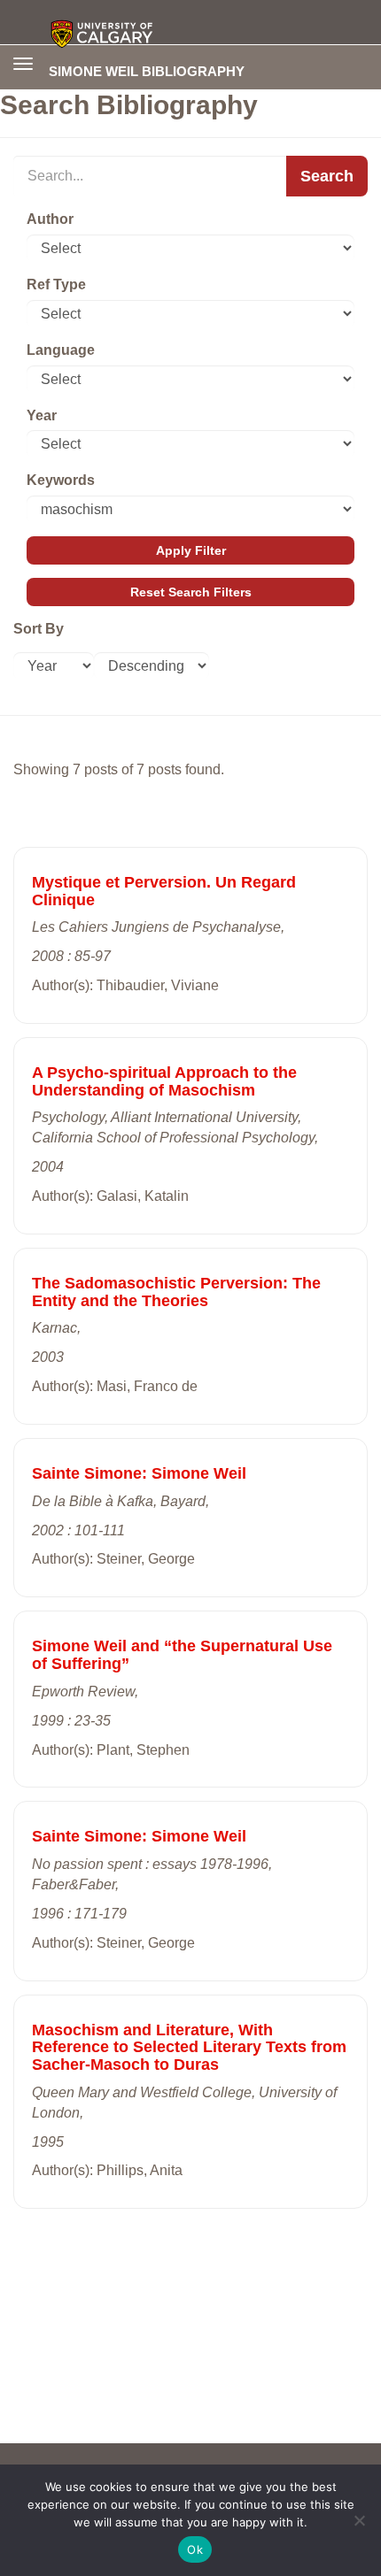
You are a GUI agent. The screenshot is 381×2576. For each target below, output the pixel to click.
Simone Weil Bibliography (147, 71)
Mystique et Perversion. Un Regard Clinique (164, 891)
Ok (195, 2549)
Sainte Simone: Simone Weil (139, 1473)
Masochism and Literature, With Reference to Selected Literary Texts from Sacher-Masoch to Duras (189, 2048)
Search (327, 176)
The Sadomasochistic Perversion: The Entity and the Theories (176, 1292)
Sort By (39, 629)
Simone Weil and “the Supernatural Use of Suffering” (182, 1655)
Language (61, 350)
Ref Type (56, 285)
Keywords (61, 480)
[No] (359, 2520)
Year (42, 415)
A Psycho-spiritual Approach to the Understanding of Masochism (164, 1081)
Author (50, 219)
